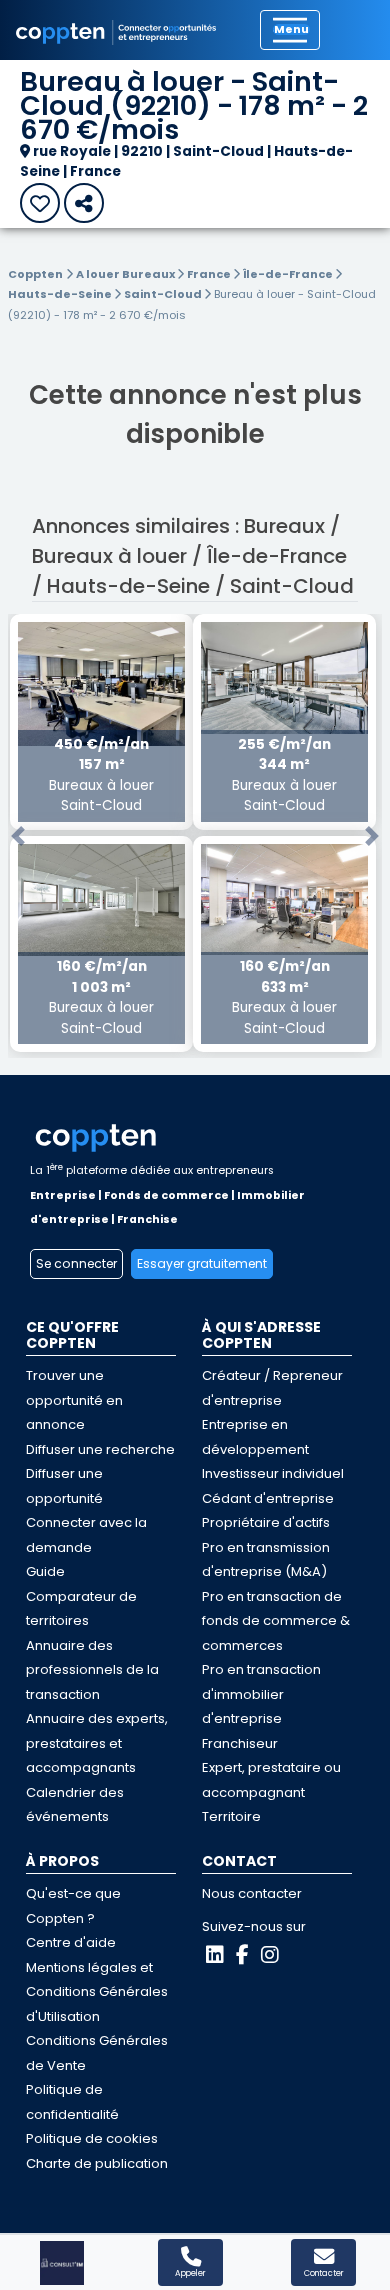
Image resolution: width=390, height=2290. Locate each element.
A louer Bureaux (126, 274)
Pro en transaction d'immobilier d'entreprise (261, 1694)
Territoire (231, 1816)
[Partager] (84, 203)
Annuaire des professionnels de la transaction (92, 1670)
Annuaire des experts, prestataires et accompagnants (97, 1743)
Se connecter (76, 1263)
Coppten (35, 274)
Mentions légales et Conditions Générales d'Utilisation (97, 1992)
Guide (45, 1571)
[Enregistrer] (40, 203)
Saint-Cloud (164, 294)
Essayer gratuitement (202, 1263)
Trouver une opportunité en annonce (74, 1400)
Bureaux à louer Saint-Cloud (101, 775)
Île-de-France (289, 274)
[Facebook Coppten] (242, 1955)
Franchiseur (240, 1743)
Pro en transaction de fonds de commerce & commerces (276, 1621)
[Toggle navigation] (290, 30)
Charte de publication (97, 2163)
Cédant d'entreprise (268, 1498)
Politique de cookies (92, 2138)
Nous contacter (252, 1893)
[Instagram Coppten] (270, 1955)
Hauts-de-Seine (61, 294)
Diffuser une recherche (100, 1449)
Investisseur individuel (273, 1473)
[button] (18, 836)
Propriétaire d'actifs (266, 1522)
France (210, 274)
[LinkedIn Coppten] (215, 1955)
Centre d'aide (71, 1942)
